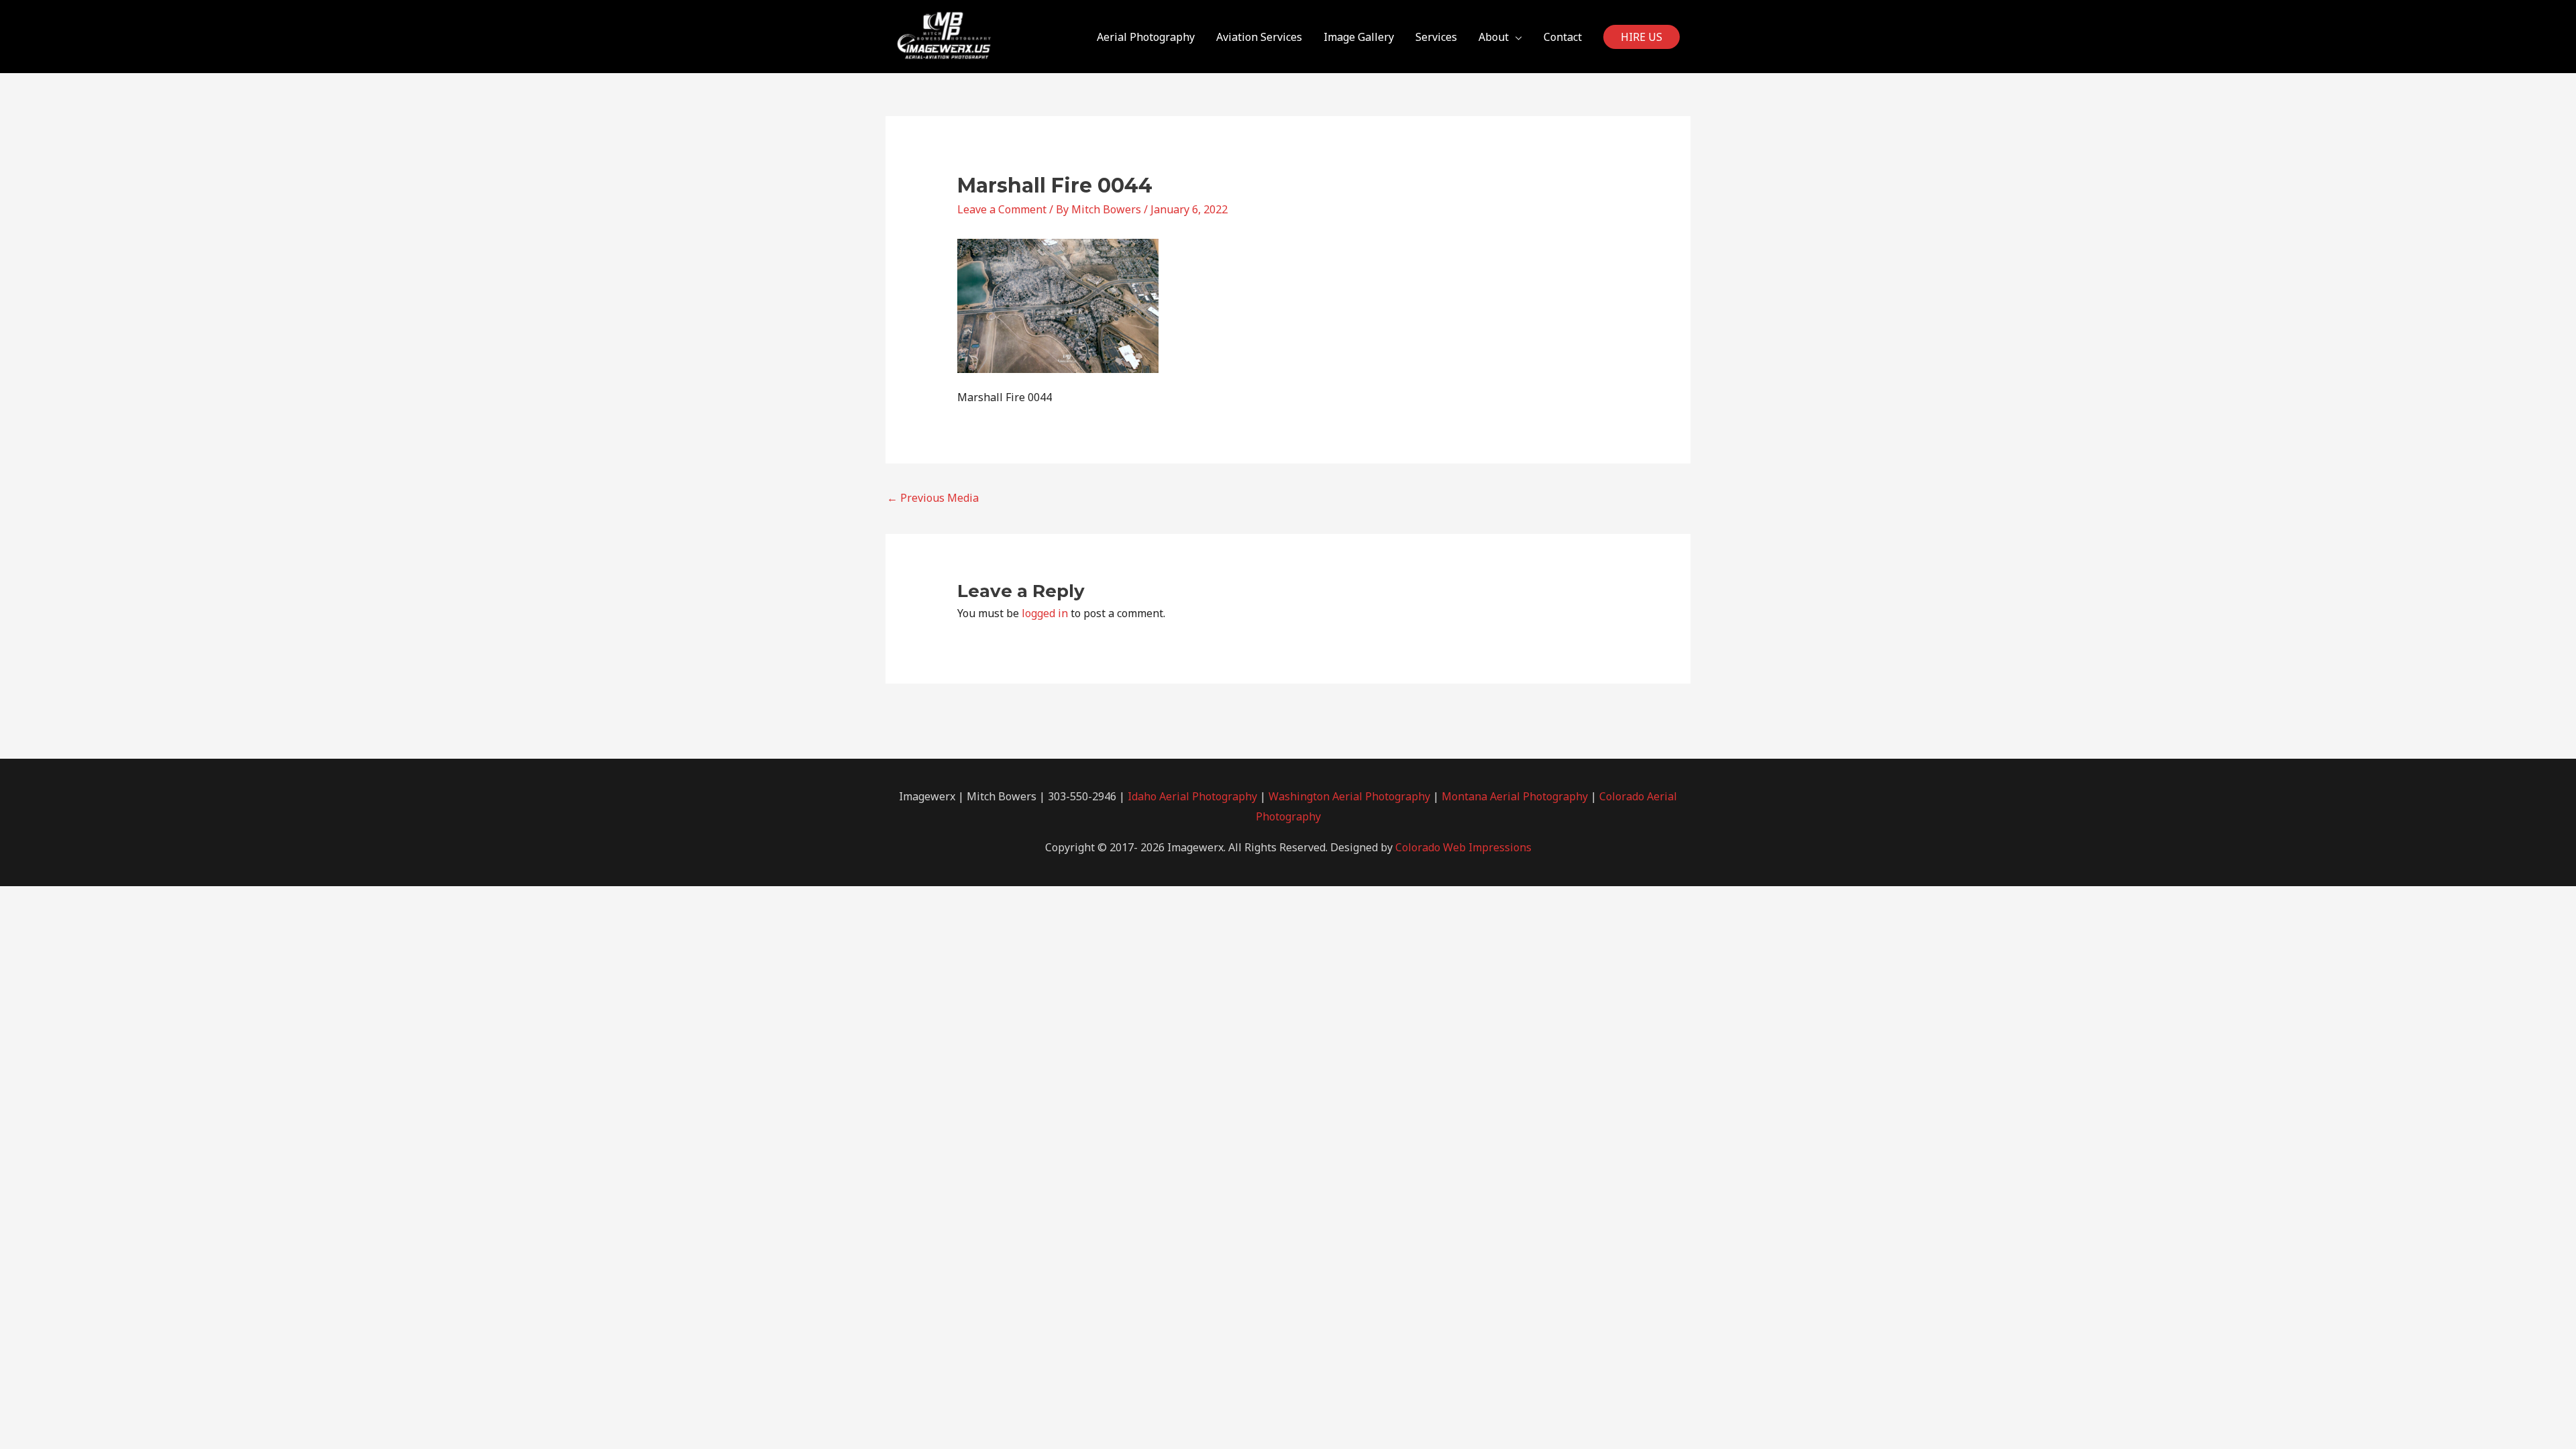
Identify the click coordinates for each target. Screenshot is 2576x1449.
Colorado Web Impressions (1463, 847)
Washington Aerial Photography (1349, 796)
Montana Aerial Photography (1515, 796)
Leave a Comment (1002, 209)
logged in (1045, 613)
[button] (1642, 37)
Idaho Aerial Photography (1192, 796)
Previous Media (933, 498)
